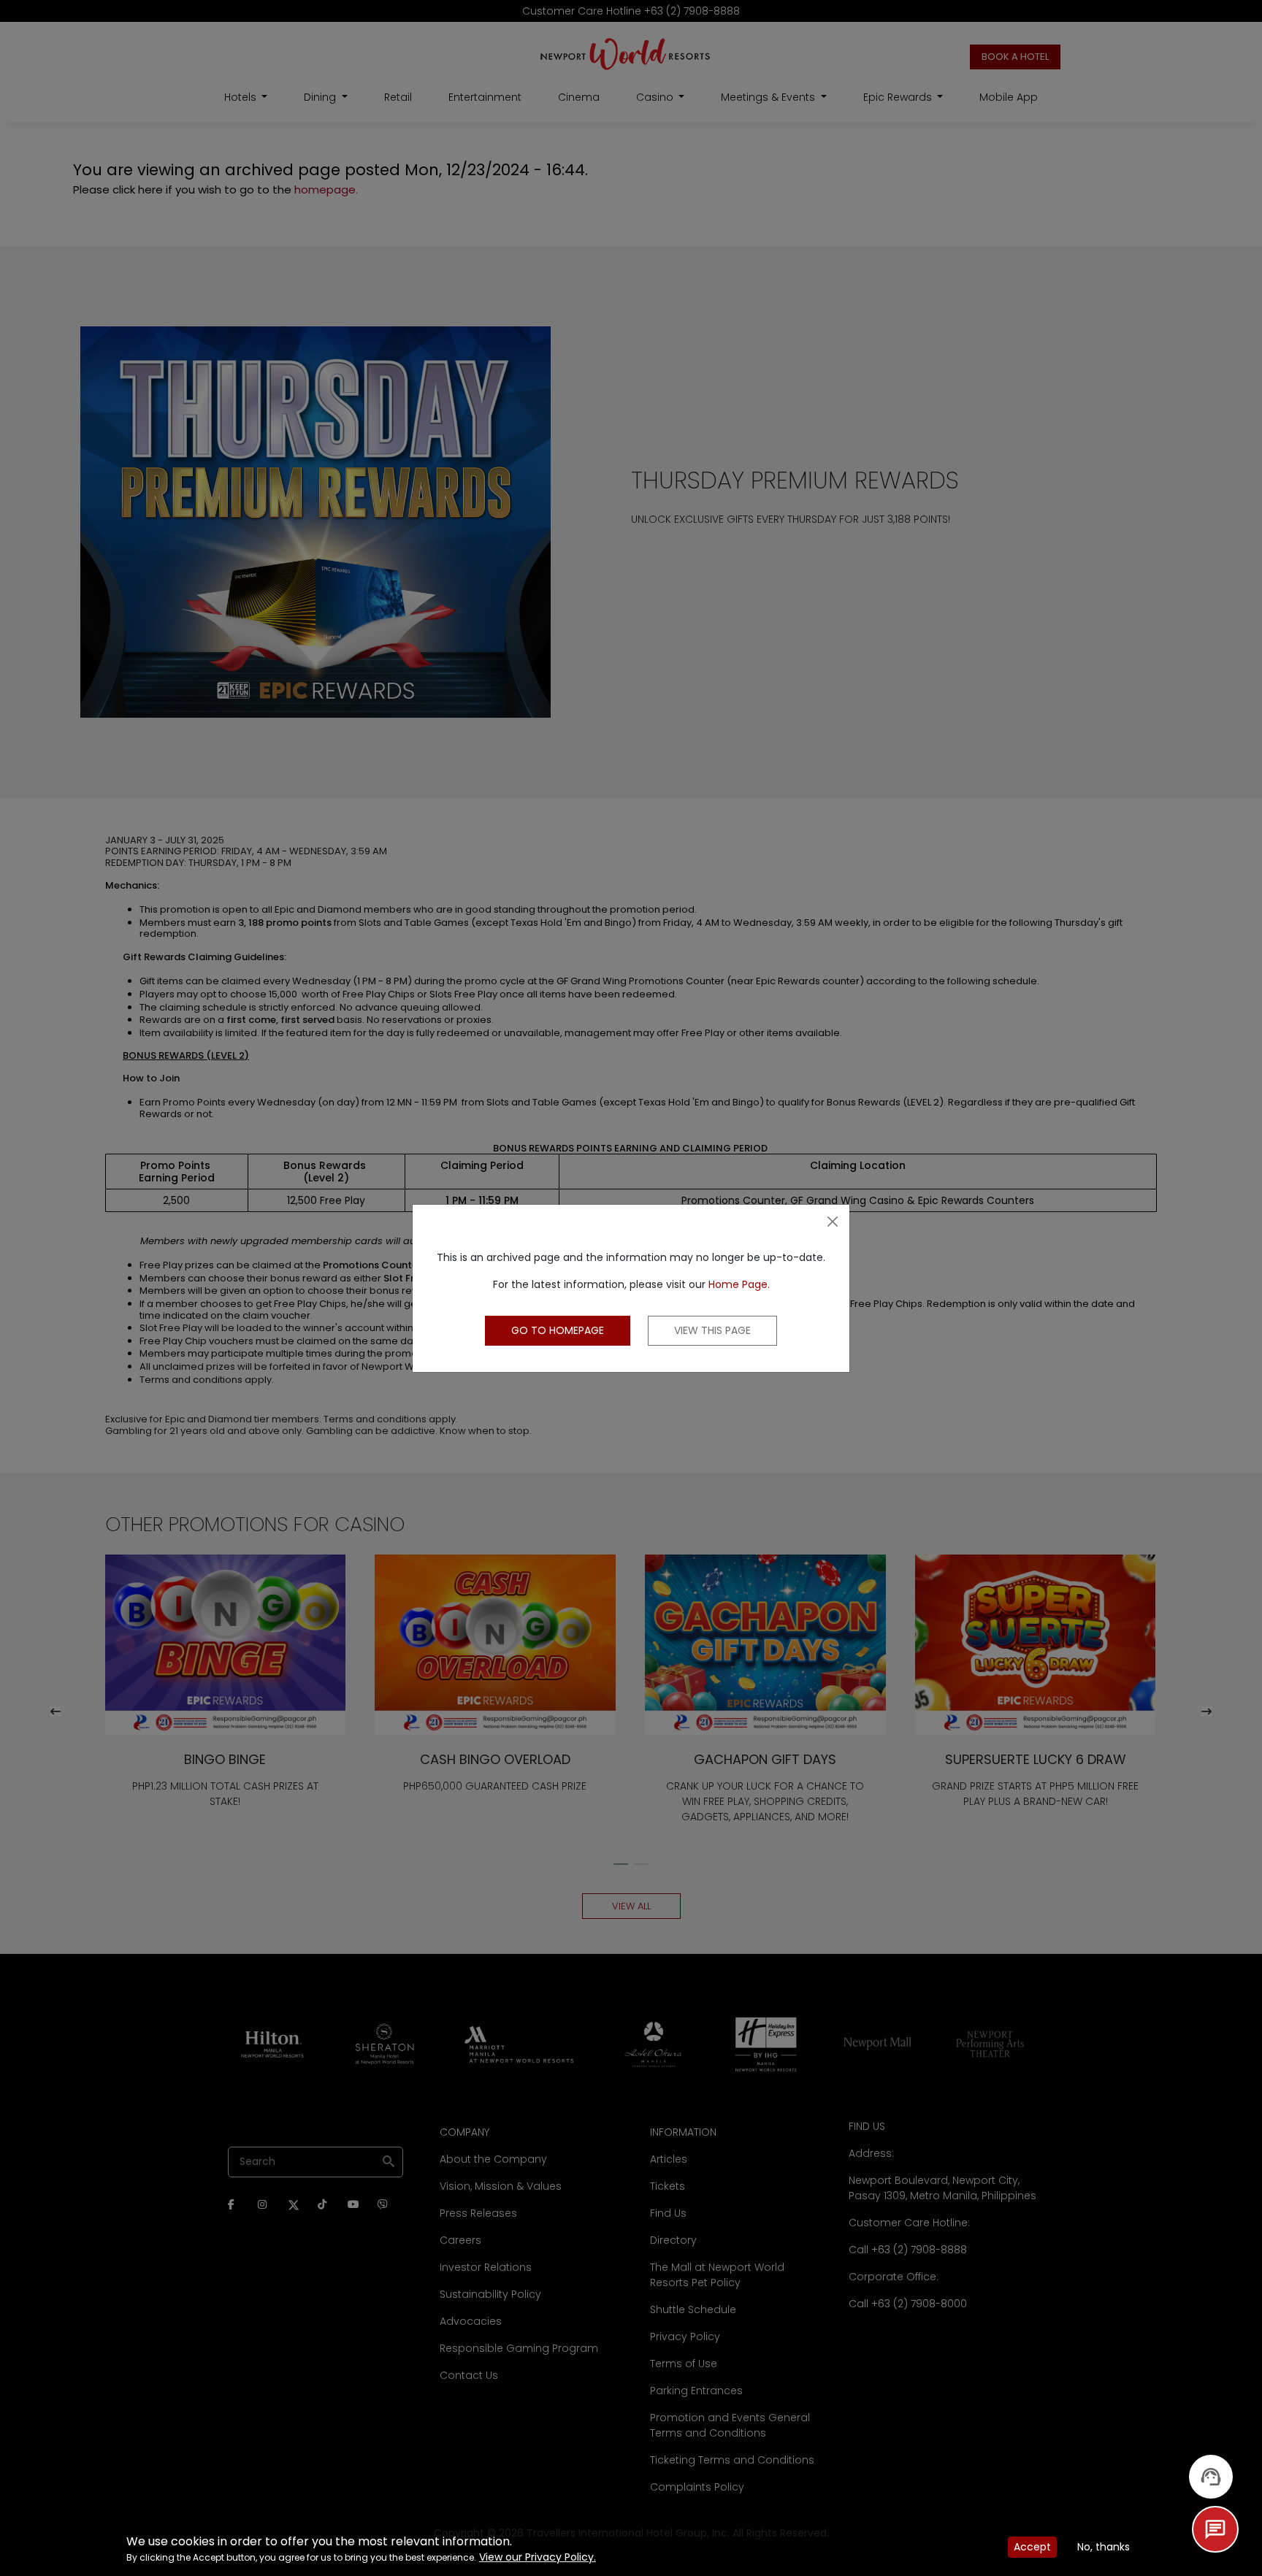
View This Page (712, 1330)
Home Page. (739, 1284)
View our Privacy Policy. (538, 2557)
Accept (1032, 2547)
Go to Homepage (558, 1330)
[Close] (833, 1222)
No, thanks (1104, 2547)
